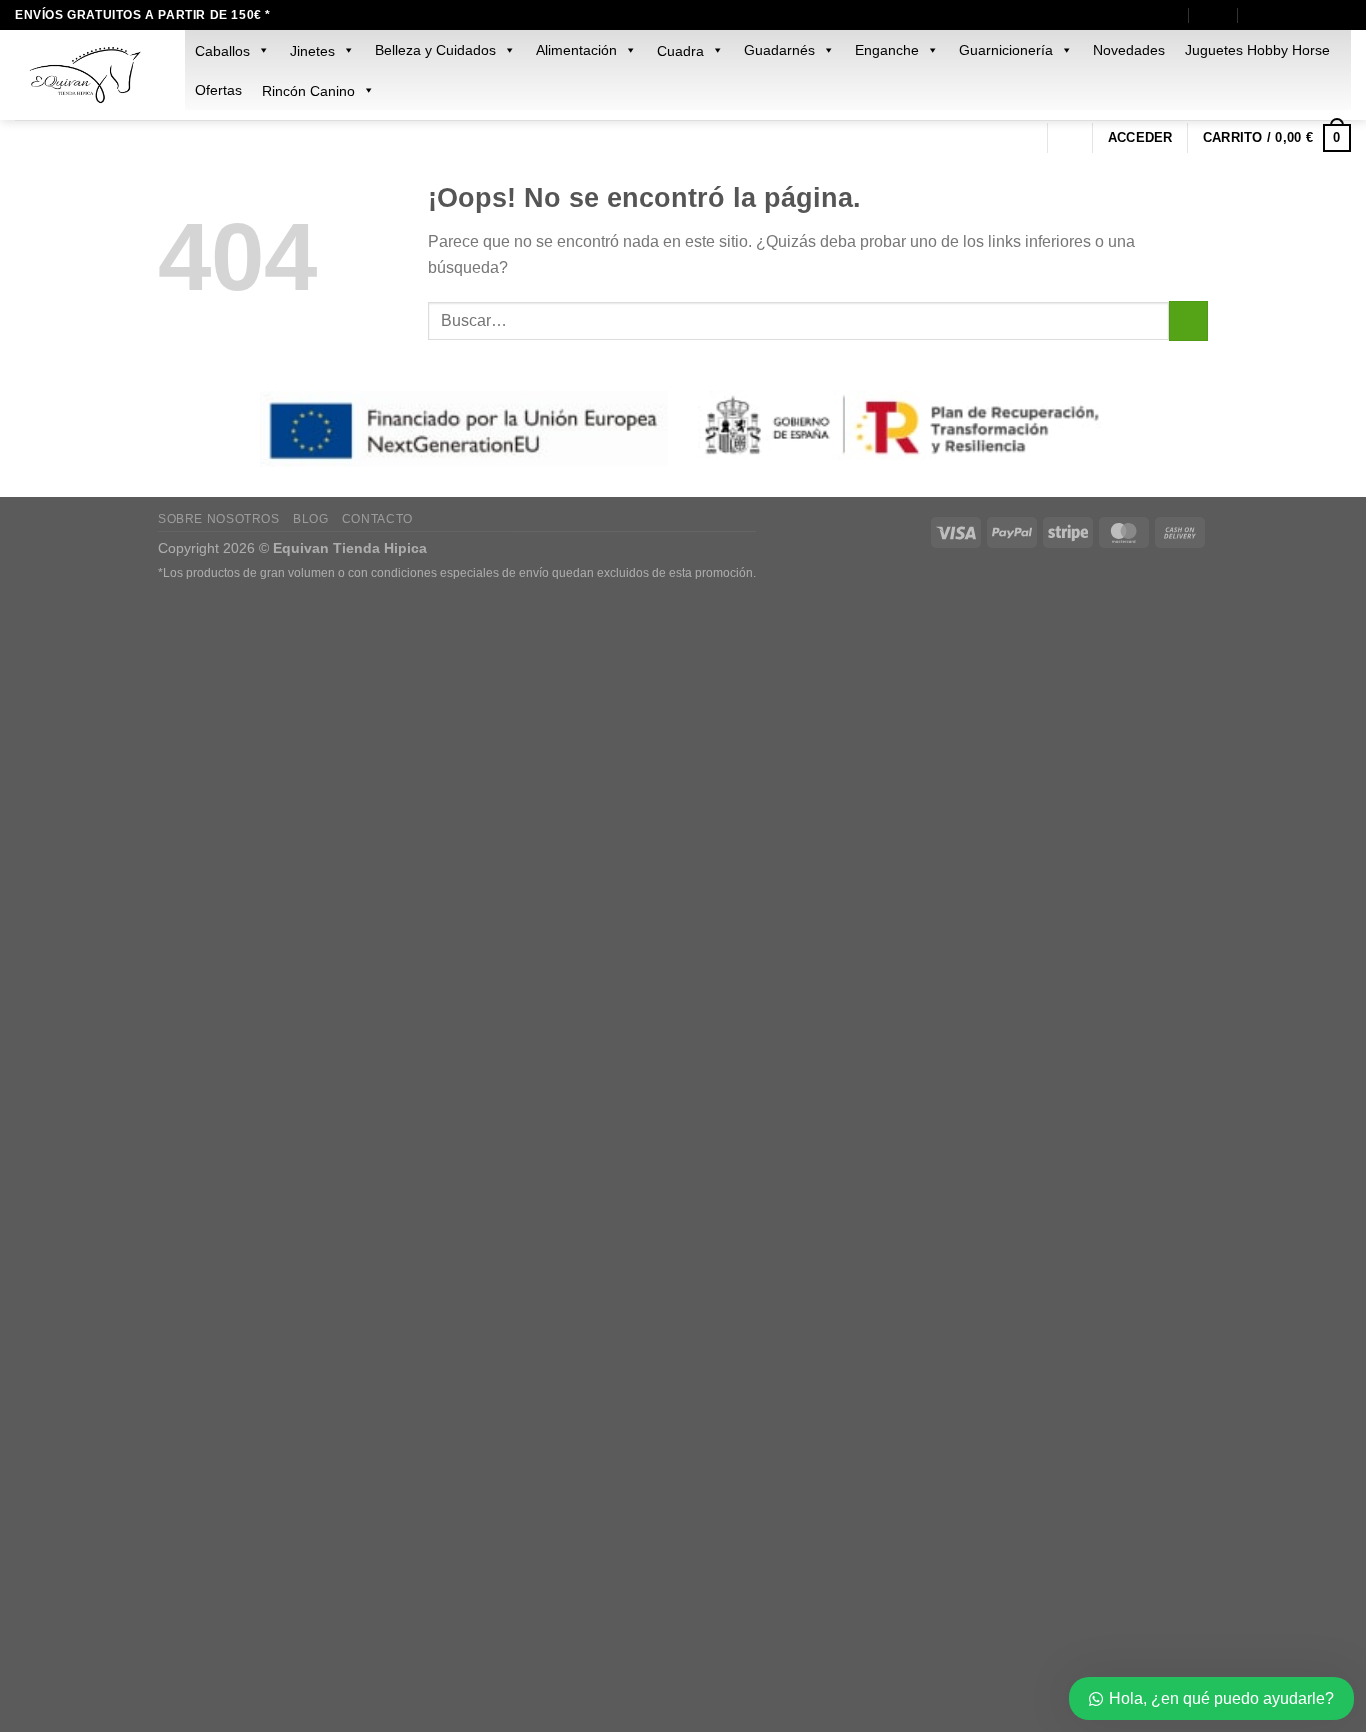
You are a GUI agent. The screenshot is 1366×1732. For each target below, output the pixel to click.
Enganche (887, 50)
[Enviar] (1188, 320)
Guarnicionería (1006, 50)
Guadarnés (779, 50)
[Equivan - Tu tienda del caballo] (85, 75)
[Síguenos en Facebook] (1322, 15)
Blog (1214, 14)
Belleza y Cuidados (435, 50)
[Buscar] (1070, 138)
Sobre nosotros (1135, 14)
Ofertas (218, 90)
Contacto (1275, 14)
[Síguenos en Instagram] (1341, 15)
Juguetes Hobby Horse (1257, 50)
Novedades (1129, 50)
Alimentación (576, 50)
